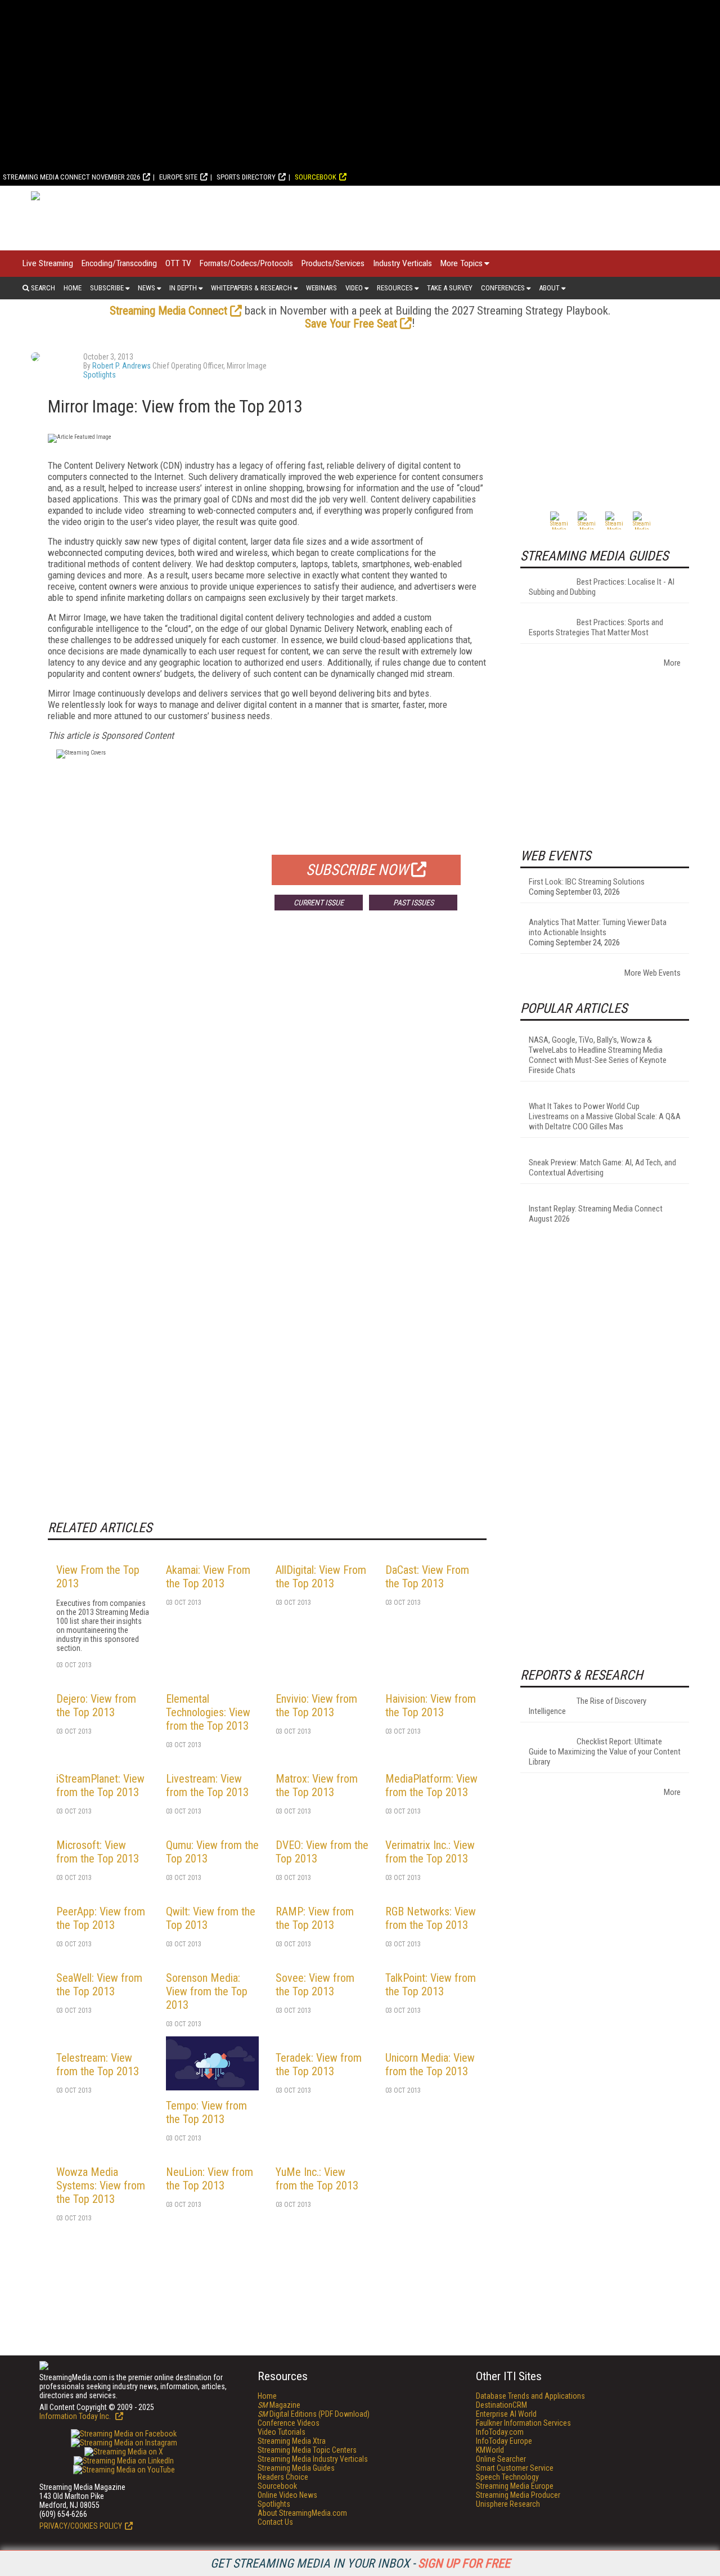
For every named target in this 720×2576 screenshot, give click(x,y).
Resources (395, 288)
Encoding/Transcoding (119, 263)
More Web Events (652, 973)
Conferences (503, 288)
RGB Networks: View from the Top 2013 (431, 1918)
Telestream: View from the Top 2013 (98, 2065)
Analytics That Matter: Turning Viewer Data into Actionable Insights (598, 927)
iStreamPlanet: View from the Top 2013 (100, 1785)
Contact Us (275, 2522)
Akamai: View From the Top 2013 (208, 1577)
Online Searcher (501, 2459)
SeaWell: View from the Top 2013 (99, 1985)
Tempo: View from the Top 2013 (206, 2112)
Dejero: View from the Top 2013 (96, 1706)
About (549, 288)
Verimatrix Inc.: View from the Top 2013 (430, 1852)
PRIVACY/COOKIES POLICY (81, 2526)
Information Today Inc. (76, 2416)
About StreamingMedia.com (302, 2513)
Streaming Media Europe (515, 2486)
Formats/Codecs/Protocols (246, 263)
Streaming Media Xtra (292, 2441)
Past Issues (413, 903)
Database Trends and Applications (530, 2396)
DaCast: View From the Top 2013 (427, 1577)
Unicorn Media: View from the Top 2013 (430, 2065)
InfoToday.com (500, 2432)
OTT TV (178, 263)
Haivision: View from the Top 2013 (431, 1706)
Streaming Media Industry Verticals (313, 2459)
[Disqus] (267, 1085)
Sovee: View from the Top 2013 (315, 1985)
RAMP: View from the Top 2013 (315, 1918)
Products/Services (333, 263)
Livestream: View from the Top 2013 (207, 1785)
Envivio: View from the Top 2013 (316, 1706)
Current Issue (319, 903)
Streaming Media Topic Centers (307, 2450)
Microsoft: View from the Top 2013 (98, 1852)
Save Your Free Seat (351, 324)
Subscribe (107, 288)
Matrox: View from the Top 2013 (317, 1785)
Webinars (321, 288)
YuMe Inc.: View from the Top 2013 (317, 2179)
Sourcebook (316, 177)
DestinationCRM (501, 2405)
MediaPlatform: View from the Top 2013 (431, 1785)
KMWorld (490, 2450)
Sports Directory (246, 177)
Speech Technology (507, 2477)
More (672, 663)
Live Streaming (48, 263)
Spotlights (100, 375)
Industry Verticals (402, 263)
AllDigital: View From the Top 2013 (321, 1577)
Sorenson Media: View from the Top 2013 (207, 1991)
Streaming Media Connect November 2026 (71, 177)
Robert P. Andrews (121, 366)
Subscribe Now (357, 870)
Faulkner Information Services (523, 2423)
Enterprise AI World (506, 2414)
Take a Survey (450, 288)
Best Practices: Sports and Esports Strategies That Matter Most (596, 627)
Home (73, 288)
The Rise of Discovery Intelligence (588, 1706)
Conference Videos (289, 2423)
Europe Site (178, 177)
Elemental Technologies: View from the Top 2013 (208, 1712)
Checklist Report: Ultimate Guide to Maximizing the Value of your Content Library (605, 1752)
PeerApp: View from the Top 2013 (101, 1918)
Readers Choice (283, 2477)
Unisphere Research (508, 2504)
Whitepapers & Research (251, 288)
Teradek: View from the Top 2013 (319, 2065)
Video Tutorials (282, 2432)
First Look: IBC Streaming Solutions (587, 882)
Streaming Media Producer (518, 2495)
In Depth (183, 288)
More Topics (462, 263)
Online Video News (287, 2495)
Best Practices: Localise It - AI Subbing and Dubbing (602, 587)
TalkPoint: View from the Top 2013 (431, 1985)
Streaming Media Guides (296, 2468)
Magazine (279, 2405)
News (147, 288)
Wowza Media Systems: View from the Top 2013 (101, 2185)
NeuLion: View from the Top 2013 (210, 2179)
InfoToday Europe (504, 2441)
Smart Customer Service (515, 2468)
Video (354, 288)
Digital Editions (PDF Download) (314, 2414)
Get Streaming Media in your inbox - (360, 2563)
